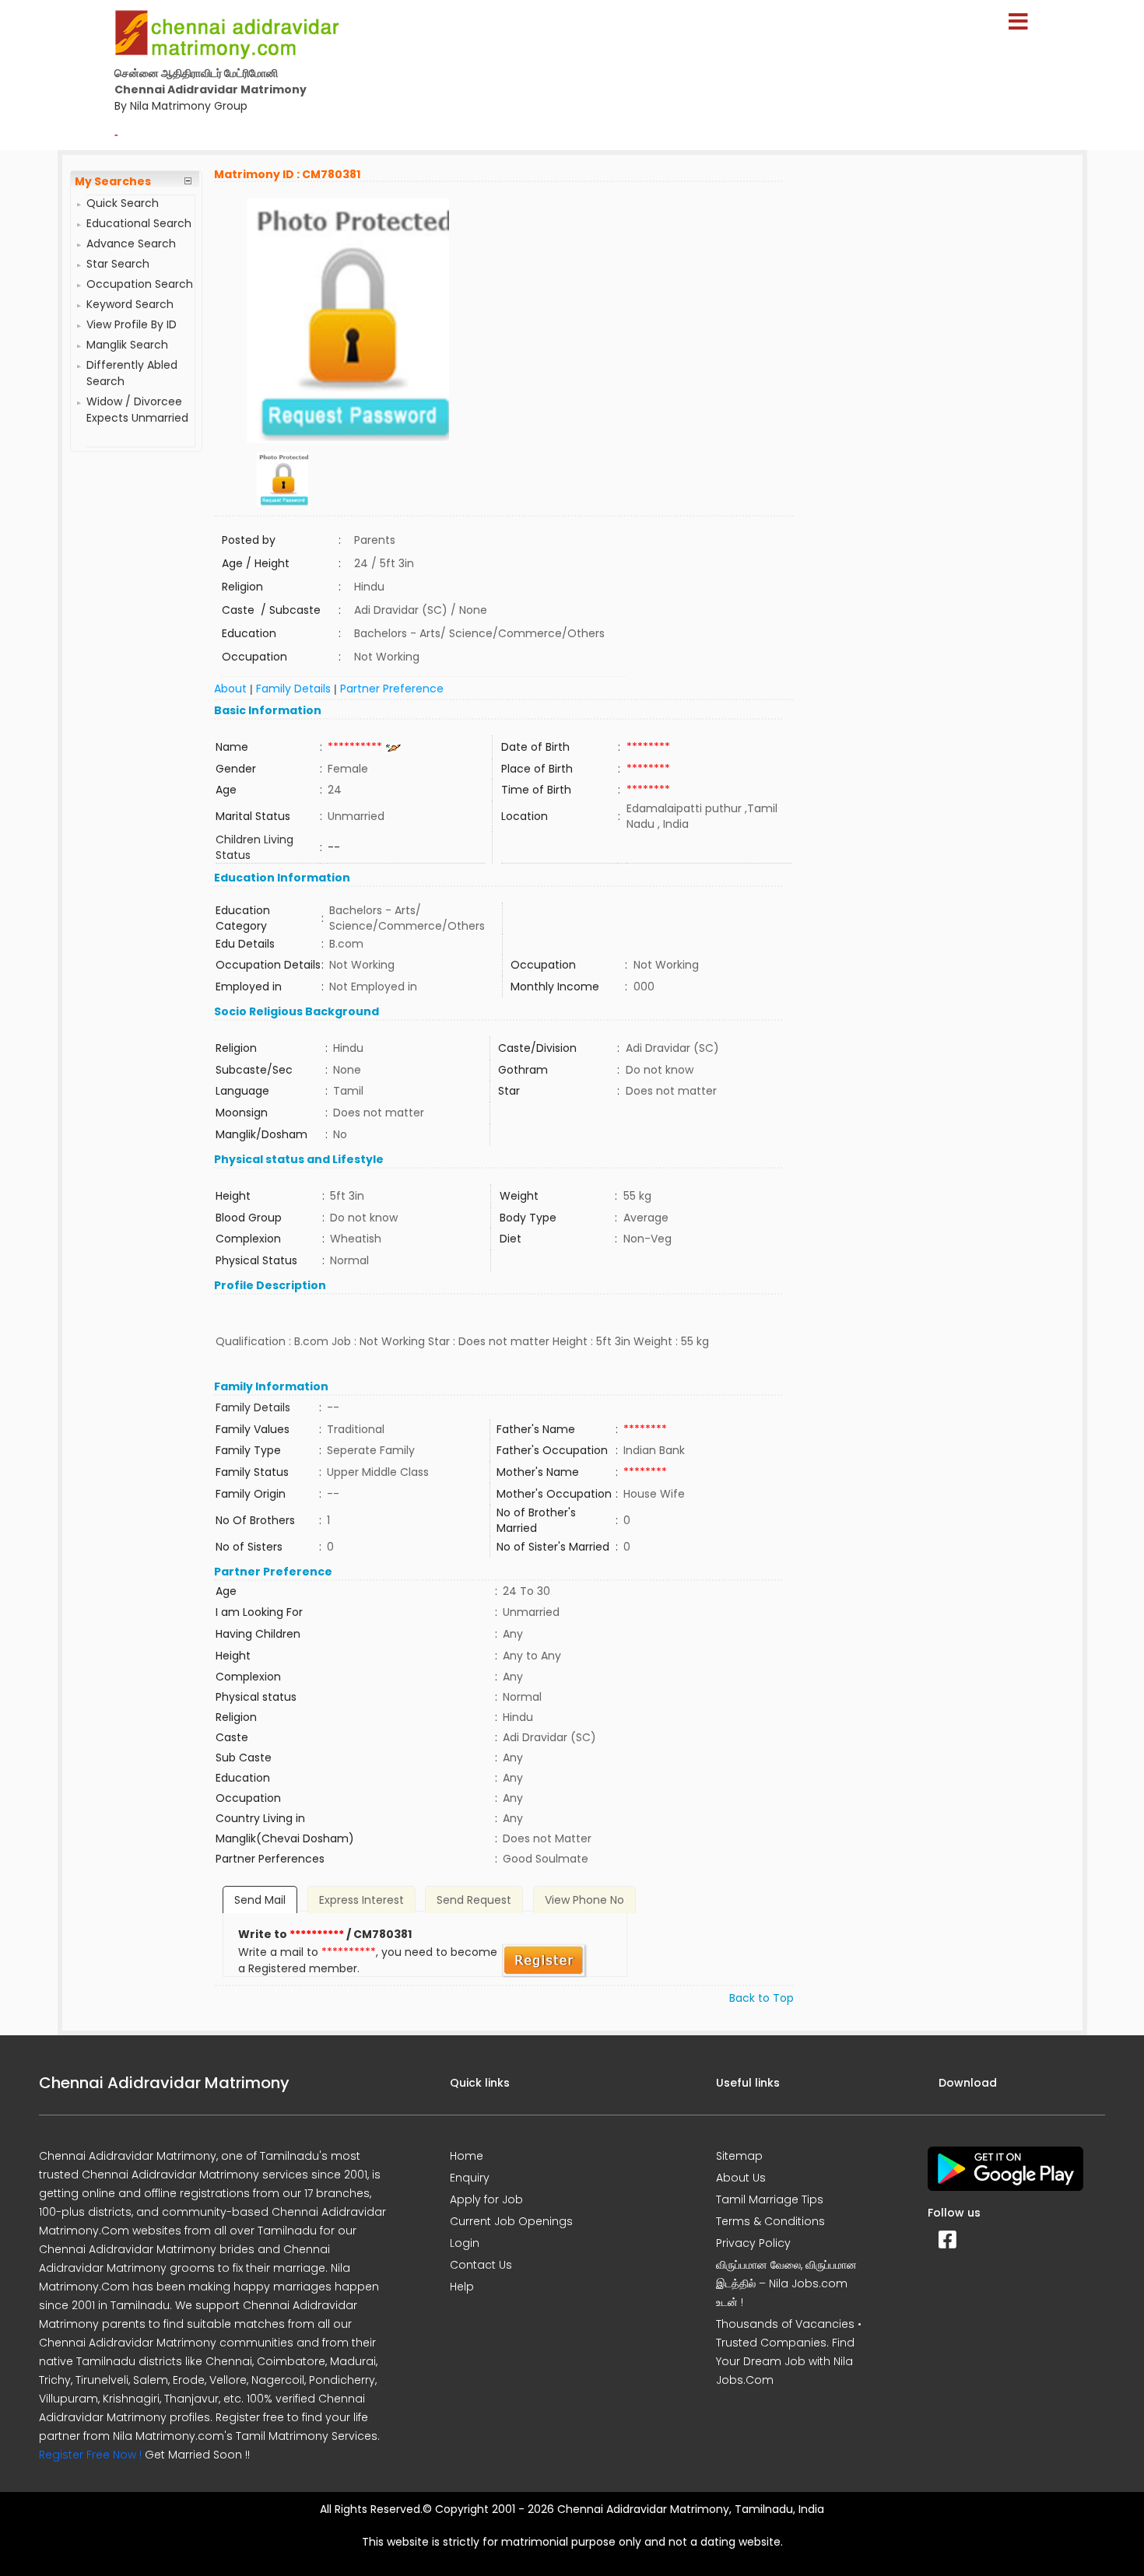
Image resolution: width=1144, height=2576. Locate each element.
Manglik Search (127, 345)
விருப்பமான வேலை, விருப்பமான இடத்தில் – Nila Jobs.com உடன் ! (786, 2283)
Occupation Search (140, 284)
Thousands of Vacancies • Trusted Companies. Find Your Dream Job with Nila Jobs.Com (789, 2352)
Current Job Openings (511, 2221)
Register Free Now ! (90, 2455)
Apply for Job (486, 2199)
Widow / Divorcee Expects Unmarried (137, 410)
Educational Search (139, 223)
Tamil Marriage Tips (770, 2199)
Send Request (474, 1900)
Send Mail (260, 1900)
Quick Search (123, 203)
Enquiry (470, 2178)
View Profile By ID (132, 324)
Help (462, 2287)
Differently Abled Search (132, 373)
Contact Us (481, 2265)
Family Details (293, 689)
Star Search (118, 264)
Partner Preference (392, 689)
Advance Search (131, 244)
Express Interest (361, 1900)
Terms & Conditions (770, 2221)
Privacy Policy (753, 2243)
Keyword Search (130, 304)
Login (465, 2243)
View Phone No (584, 1900)
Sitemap (739, 2156)
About (230, 689)
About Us (741, 2178)
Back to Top (761, 1998)
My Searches (113, 181)
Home (467, 2156)
